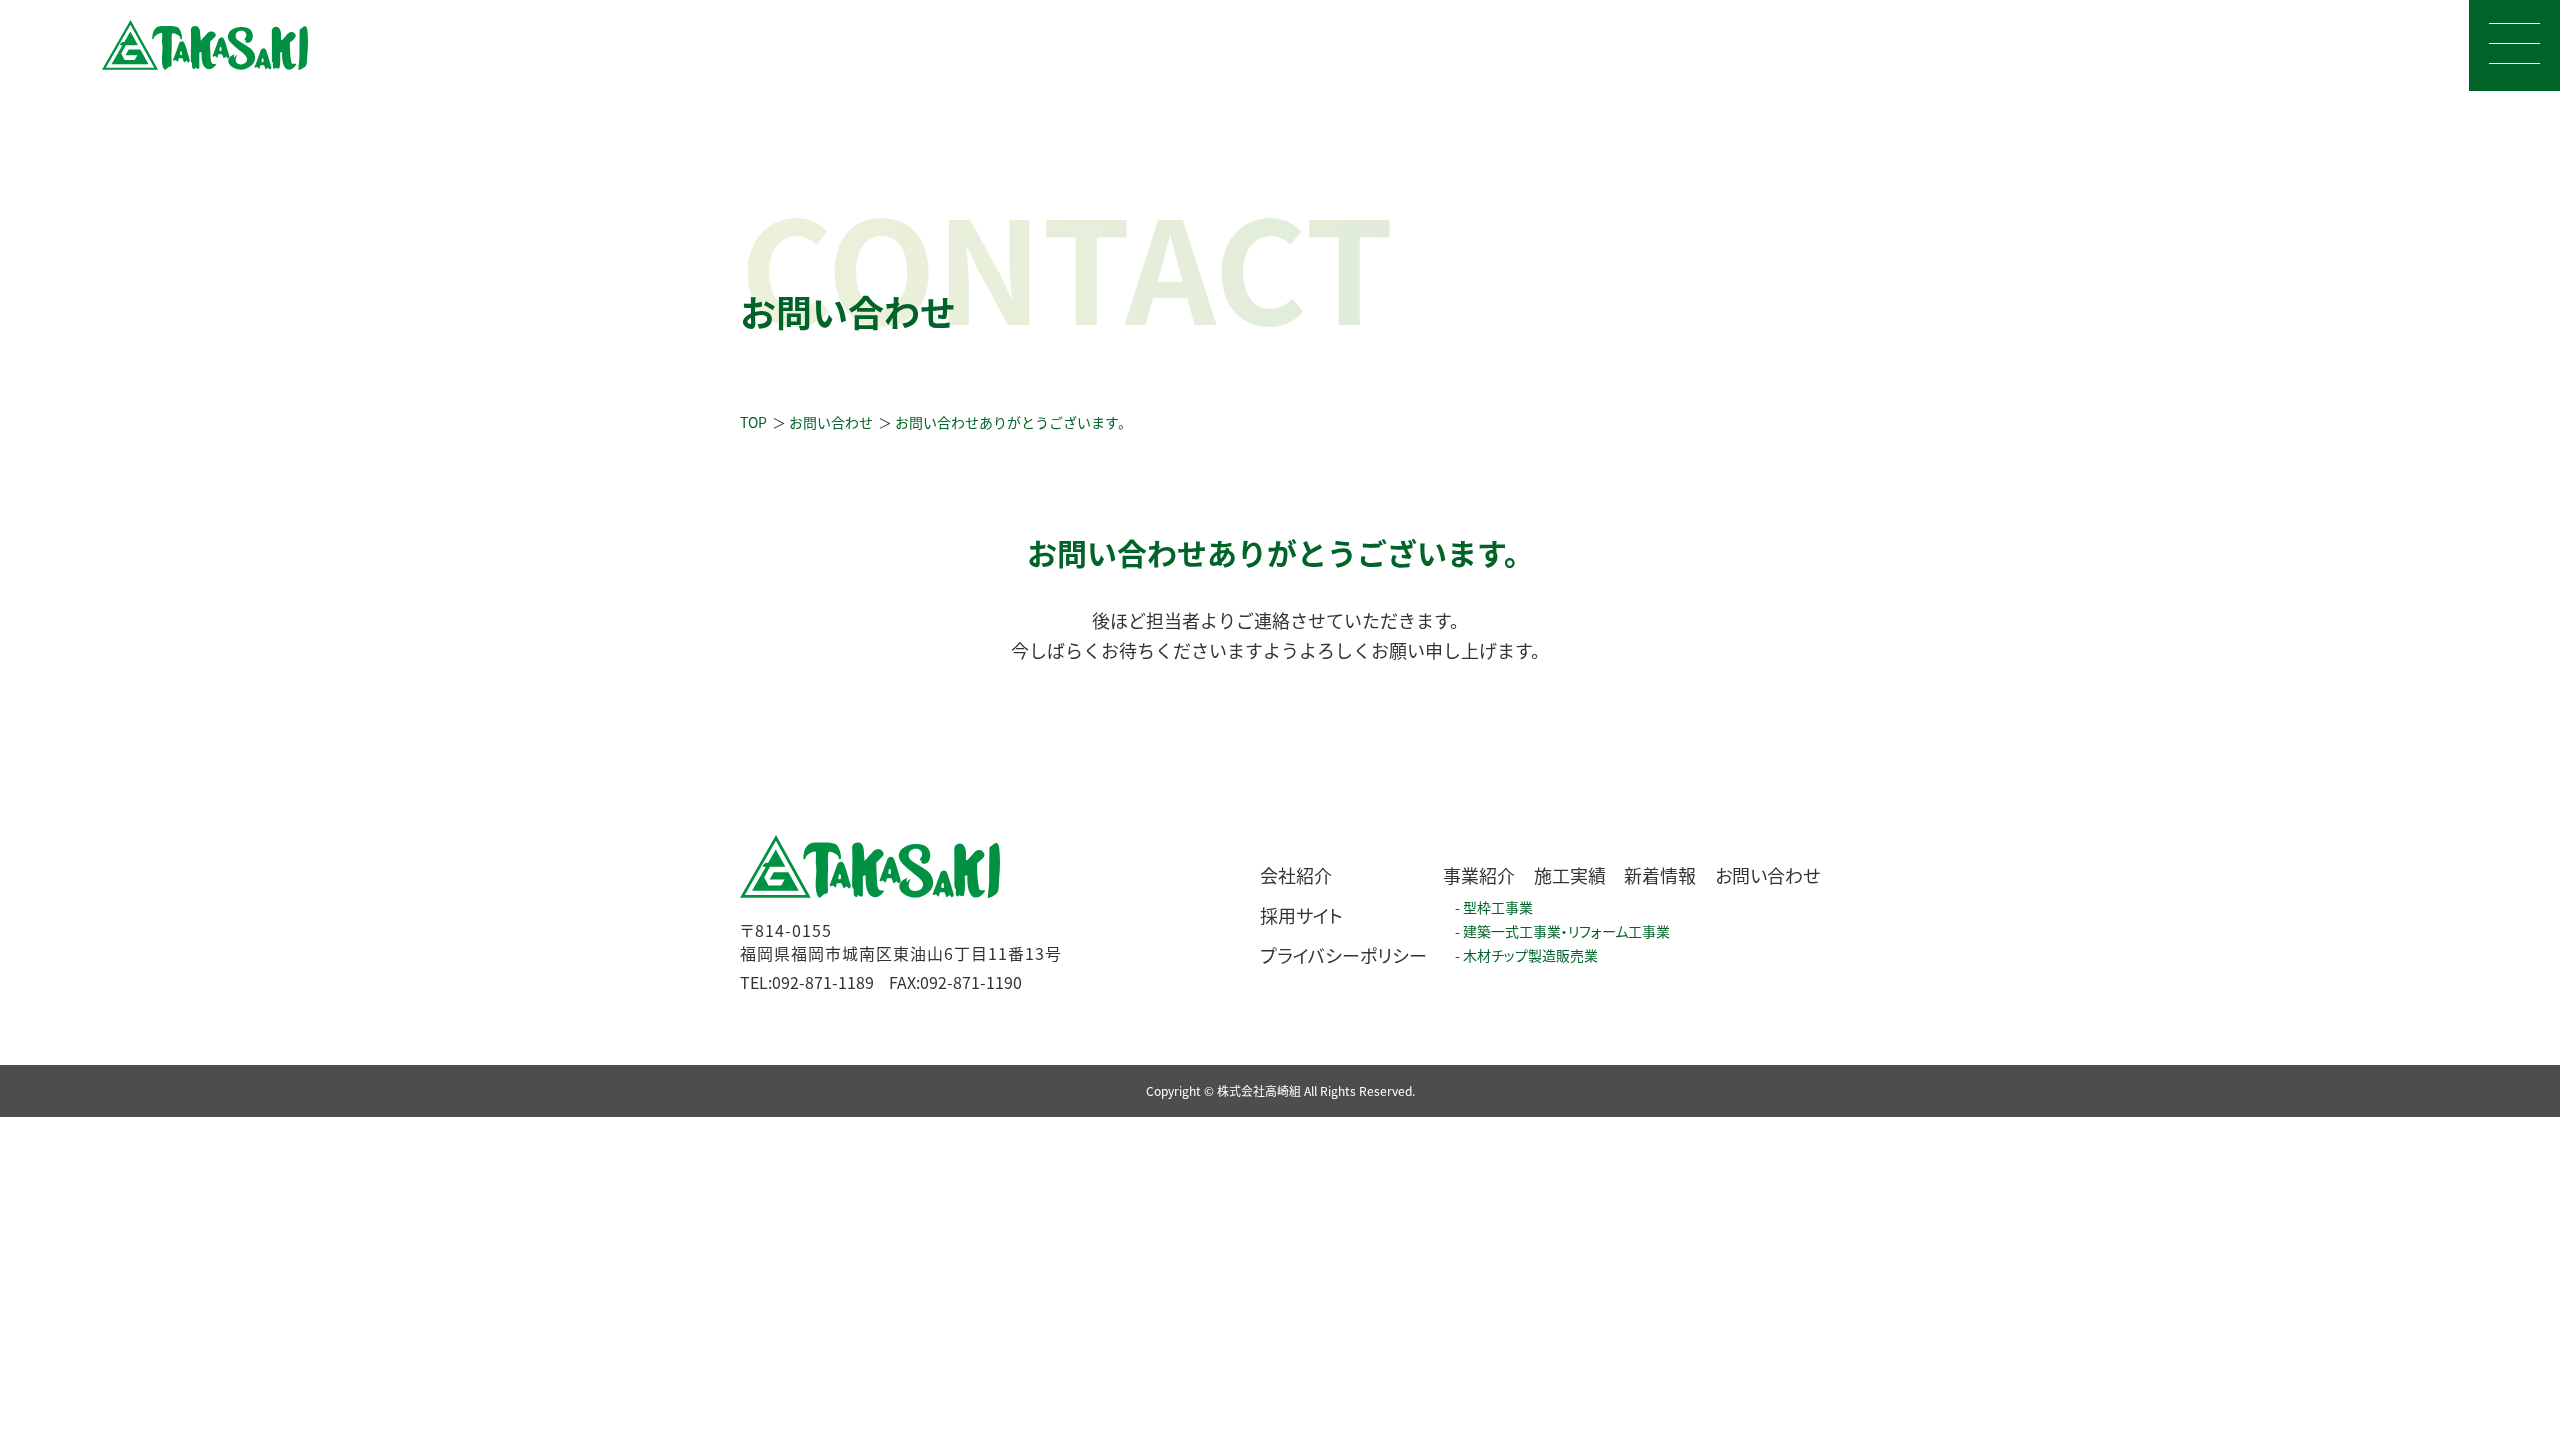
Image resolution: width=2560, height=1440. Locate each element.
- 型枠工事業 (1494, 907)
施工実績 (1570, 875)
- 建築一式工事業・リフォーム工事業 (1562, 931)
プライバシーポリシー (1343, 955)
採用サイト (1301, 915)
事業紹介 (1479, 875)
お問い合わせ (1767, 875)
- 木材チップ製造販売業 (1526, 955)
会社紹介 (1296, 875)
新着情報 (1660, 875)
